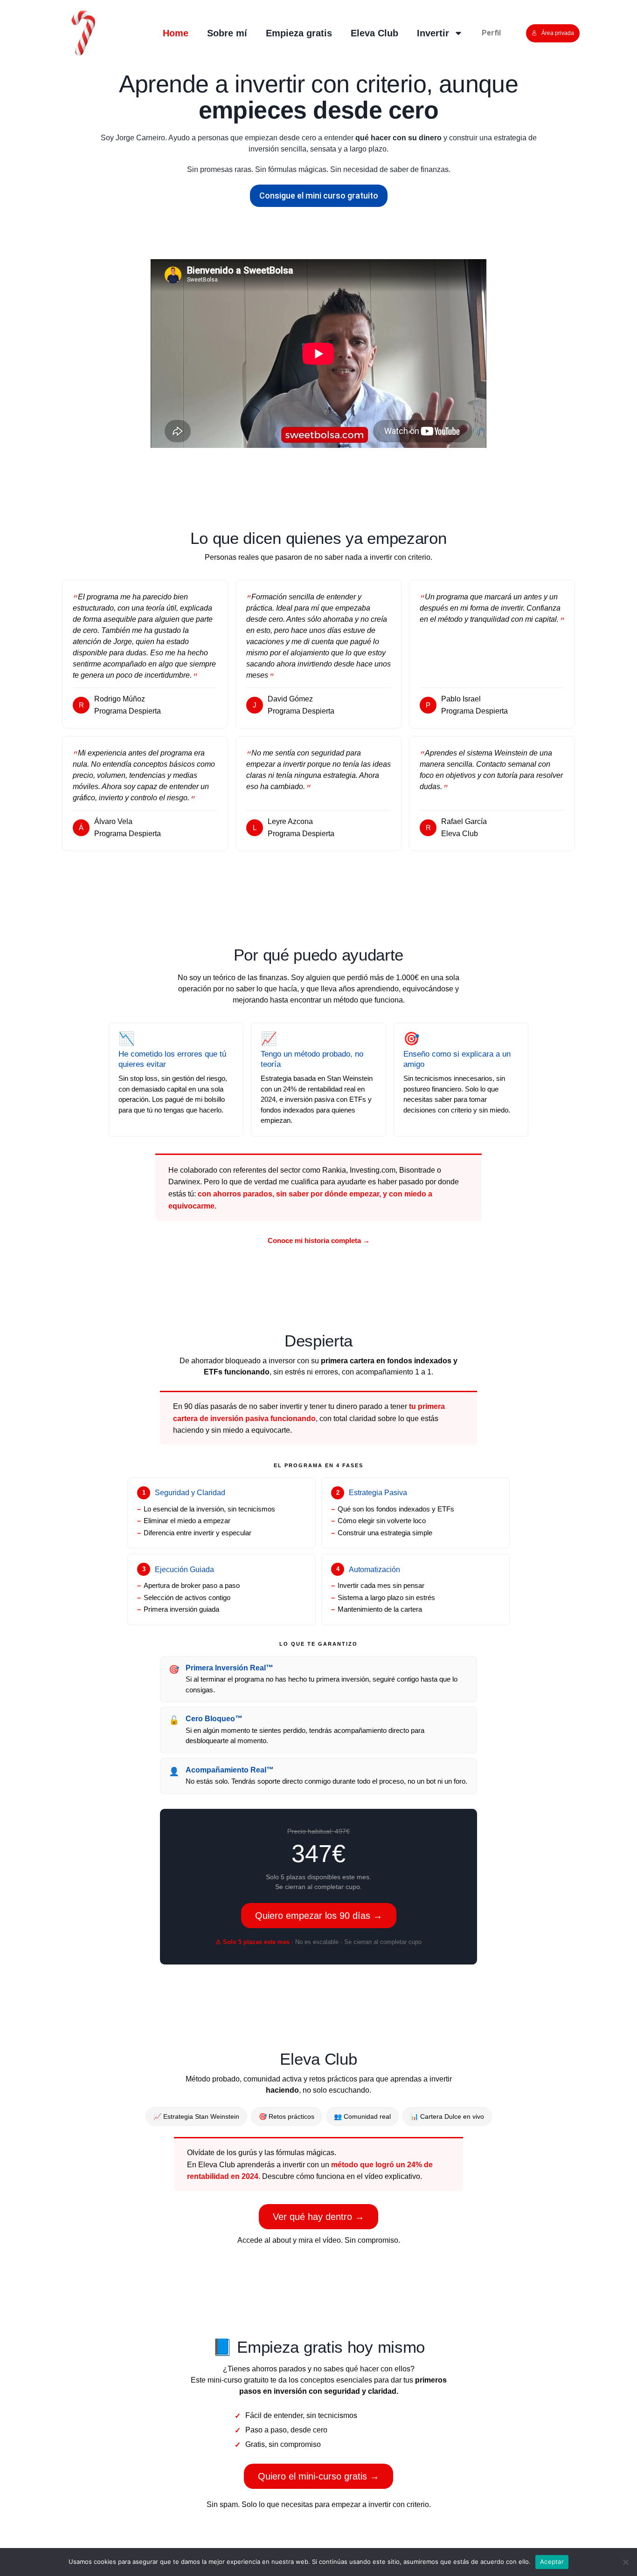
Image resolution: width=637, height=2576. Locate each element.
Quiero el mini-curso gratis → (318, 2476)
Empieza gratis (299, 33)
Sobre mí (227, 33)
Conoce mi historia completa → (319, 1240)
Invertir (433, 33)
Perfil (491, 33)
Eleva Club (374, 33)
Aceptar (552, 2562)
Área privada (558, 33)
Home (176, 33)
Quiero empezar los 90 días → (319, 1916)
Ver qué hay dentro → (318, 2217)
